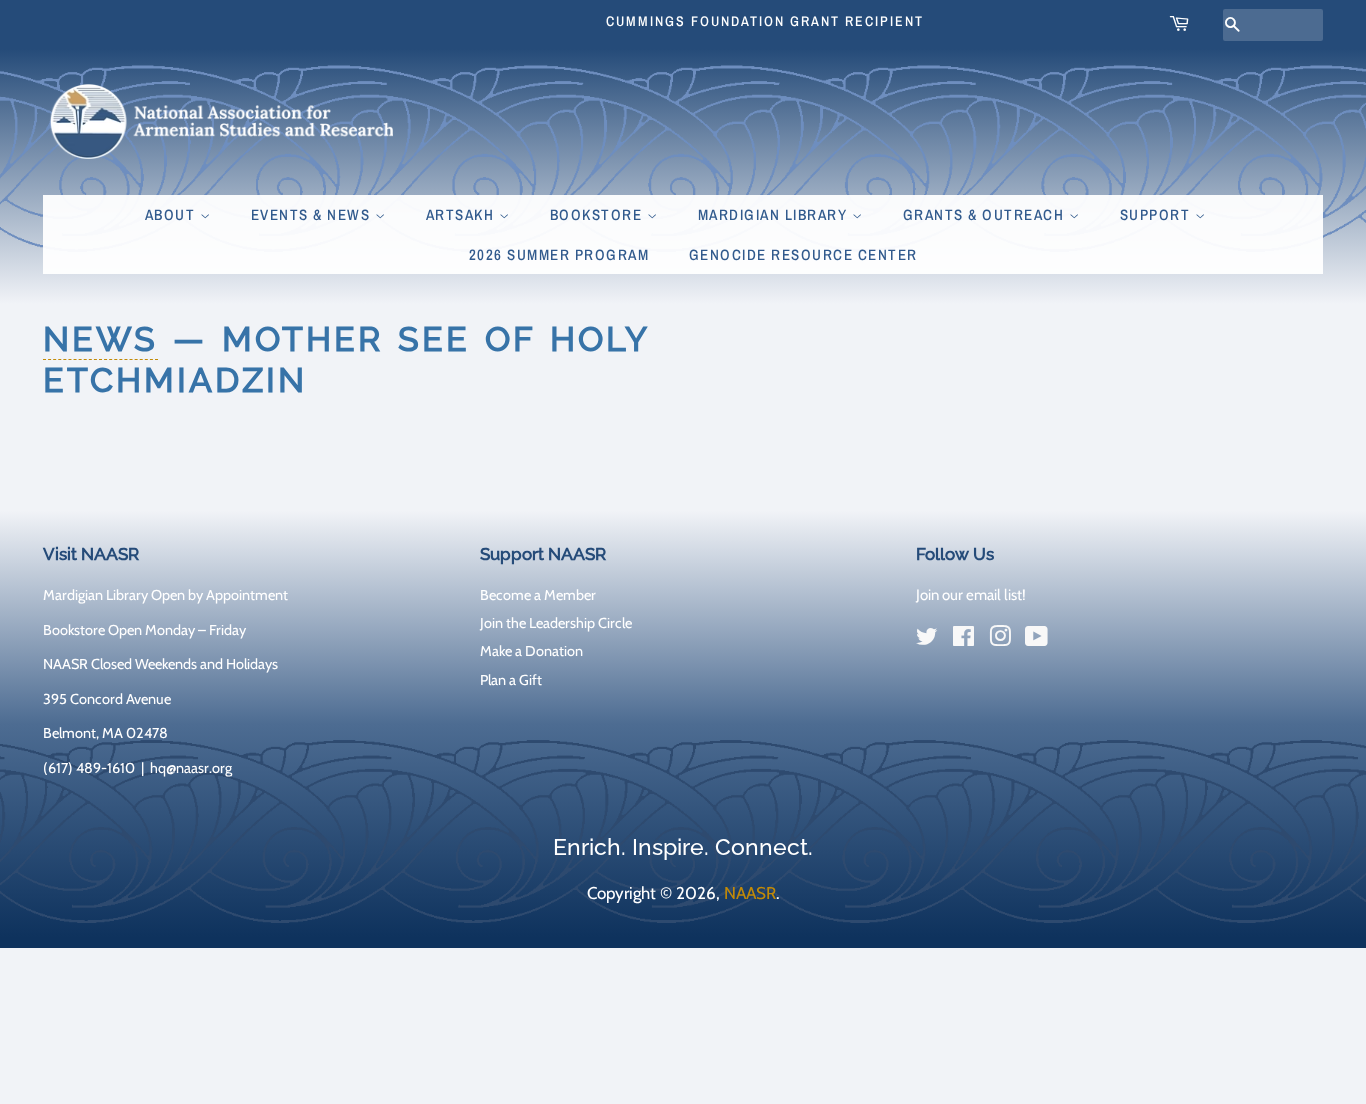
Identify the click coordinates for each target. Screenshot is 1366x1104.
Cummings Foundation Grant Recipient (765, 21)
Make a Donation (531, 651)
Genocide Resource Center (803, 254)
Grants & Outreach (986, 214)
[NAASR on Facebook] (963, 640)
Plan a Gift (511, 680)
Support (1157, 214)
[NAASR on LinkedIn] (1073, 641)
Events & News (313, 214)
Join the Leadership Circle (556, 623)
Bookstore (598, 214)
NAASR (750, 893)
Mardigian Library (775, 214)
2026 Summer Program (559, 254)
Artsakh (462, 214)
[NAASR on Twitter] (927, 640)
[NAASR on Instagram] (1000, 640)
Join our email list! (971, 595)
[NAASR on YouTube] (1036, 640)
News (100, 339)
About (172, 214)
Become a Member (538, 595)
